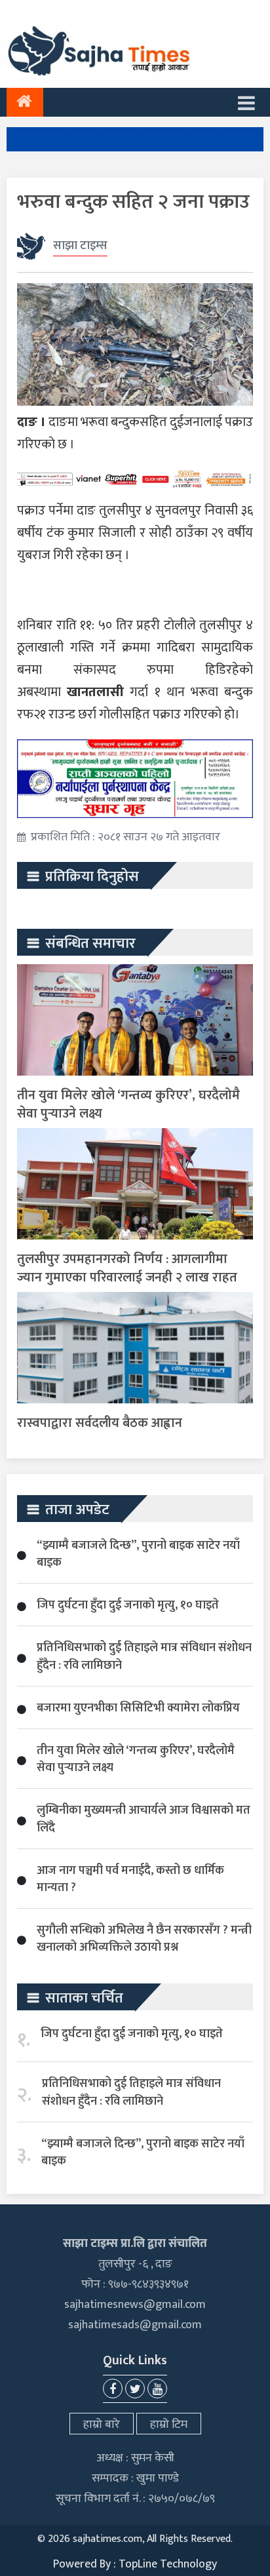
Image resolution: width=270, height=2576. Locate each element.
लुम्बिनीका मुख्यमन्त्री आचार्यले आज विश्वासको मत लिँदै (144, 1819)
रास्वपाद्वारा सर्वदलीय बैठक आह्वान (100, 1423)
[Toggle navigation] (246, 102)
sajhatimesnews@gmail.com (135, 2305)
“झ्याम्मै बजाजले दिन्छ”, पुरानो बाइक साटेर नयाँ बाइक (138, 1554)
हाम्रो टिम (169, 2425)
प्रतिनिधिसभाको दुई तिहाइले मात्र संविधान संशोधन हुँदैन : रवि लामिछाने (144, 1656)
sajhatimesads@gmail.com (135, 2325)
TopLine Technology (168, 2564)
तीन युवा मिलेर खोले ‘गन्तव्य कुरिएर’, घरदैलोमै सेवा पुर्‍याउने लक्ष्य (128, 1104)
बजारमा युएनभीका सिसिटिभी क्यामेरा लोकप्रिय (138, 1708)
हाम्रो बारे (102, 2425)
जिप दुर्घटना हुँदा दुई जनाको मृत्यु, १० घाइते (128, 1605)
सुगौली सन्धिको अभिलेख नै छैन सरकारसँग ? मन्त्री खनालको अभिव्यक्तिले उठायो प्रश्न (144, 1939)
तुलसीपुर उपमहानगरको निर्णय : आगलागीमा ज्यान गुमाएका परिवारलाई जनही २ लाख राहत (127, 1268)
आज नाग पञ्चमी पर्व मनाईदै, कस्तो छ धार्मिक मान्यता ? (130, 1879)
